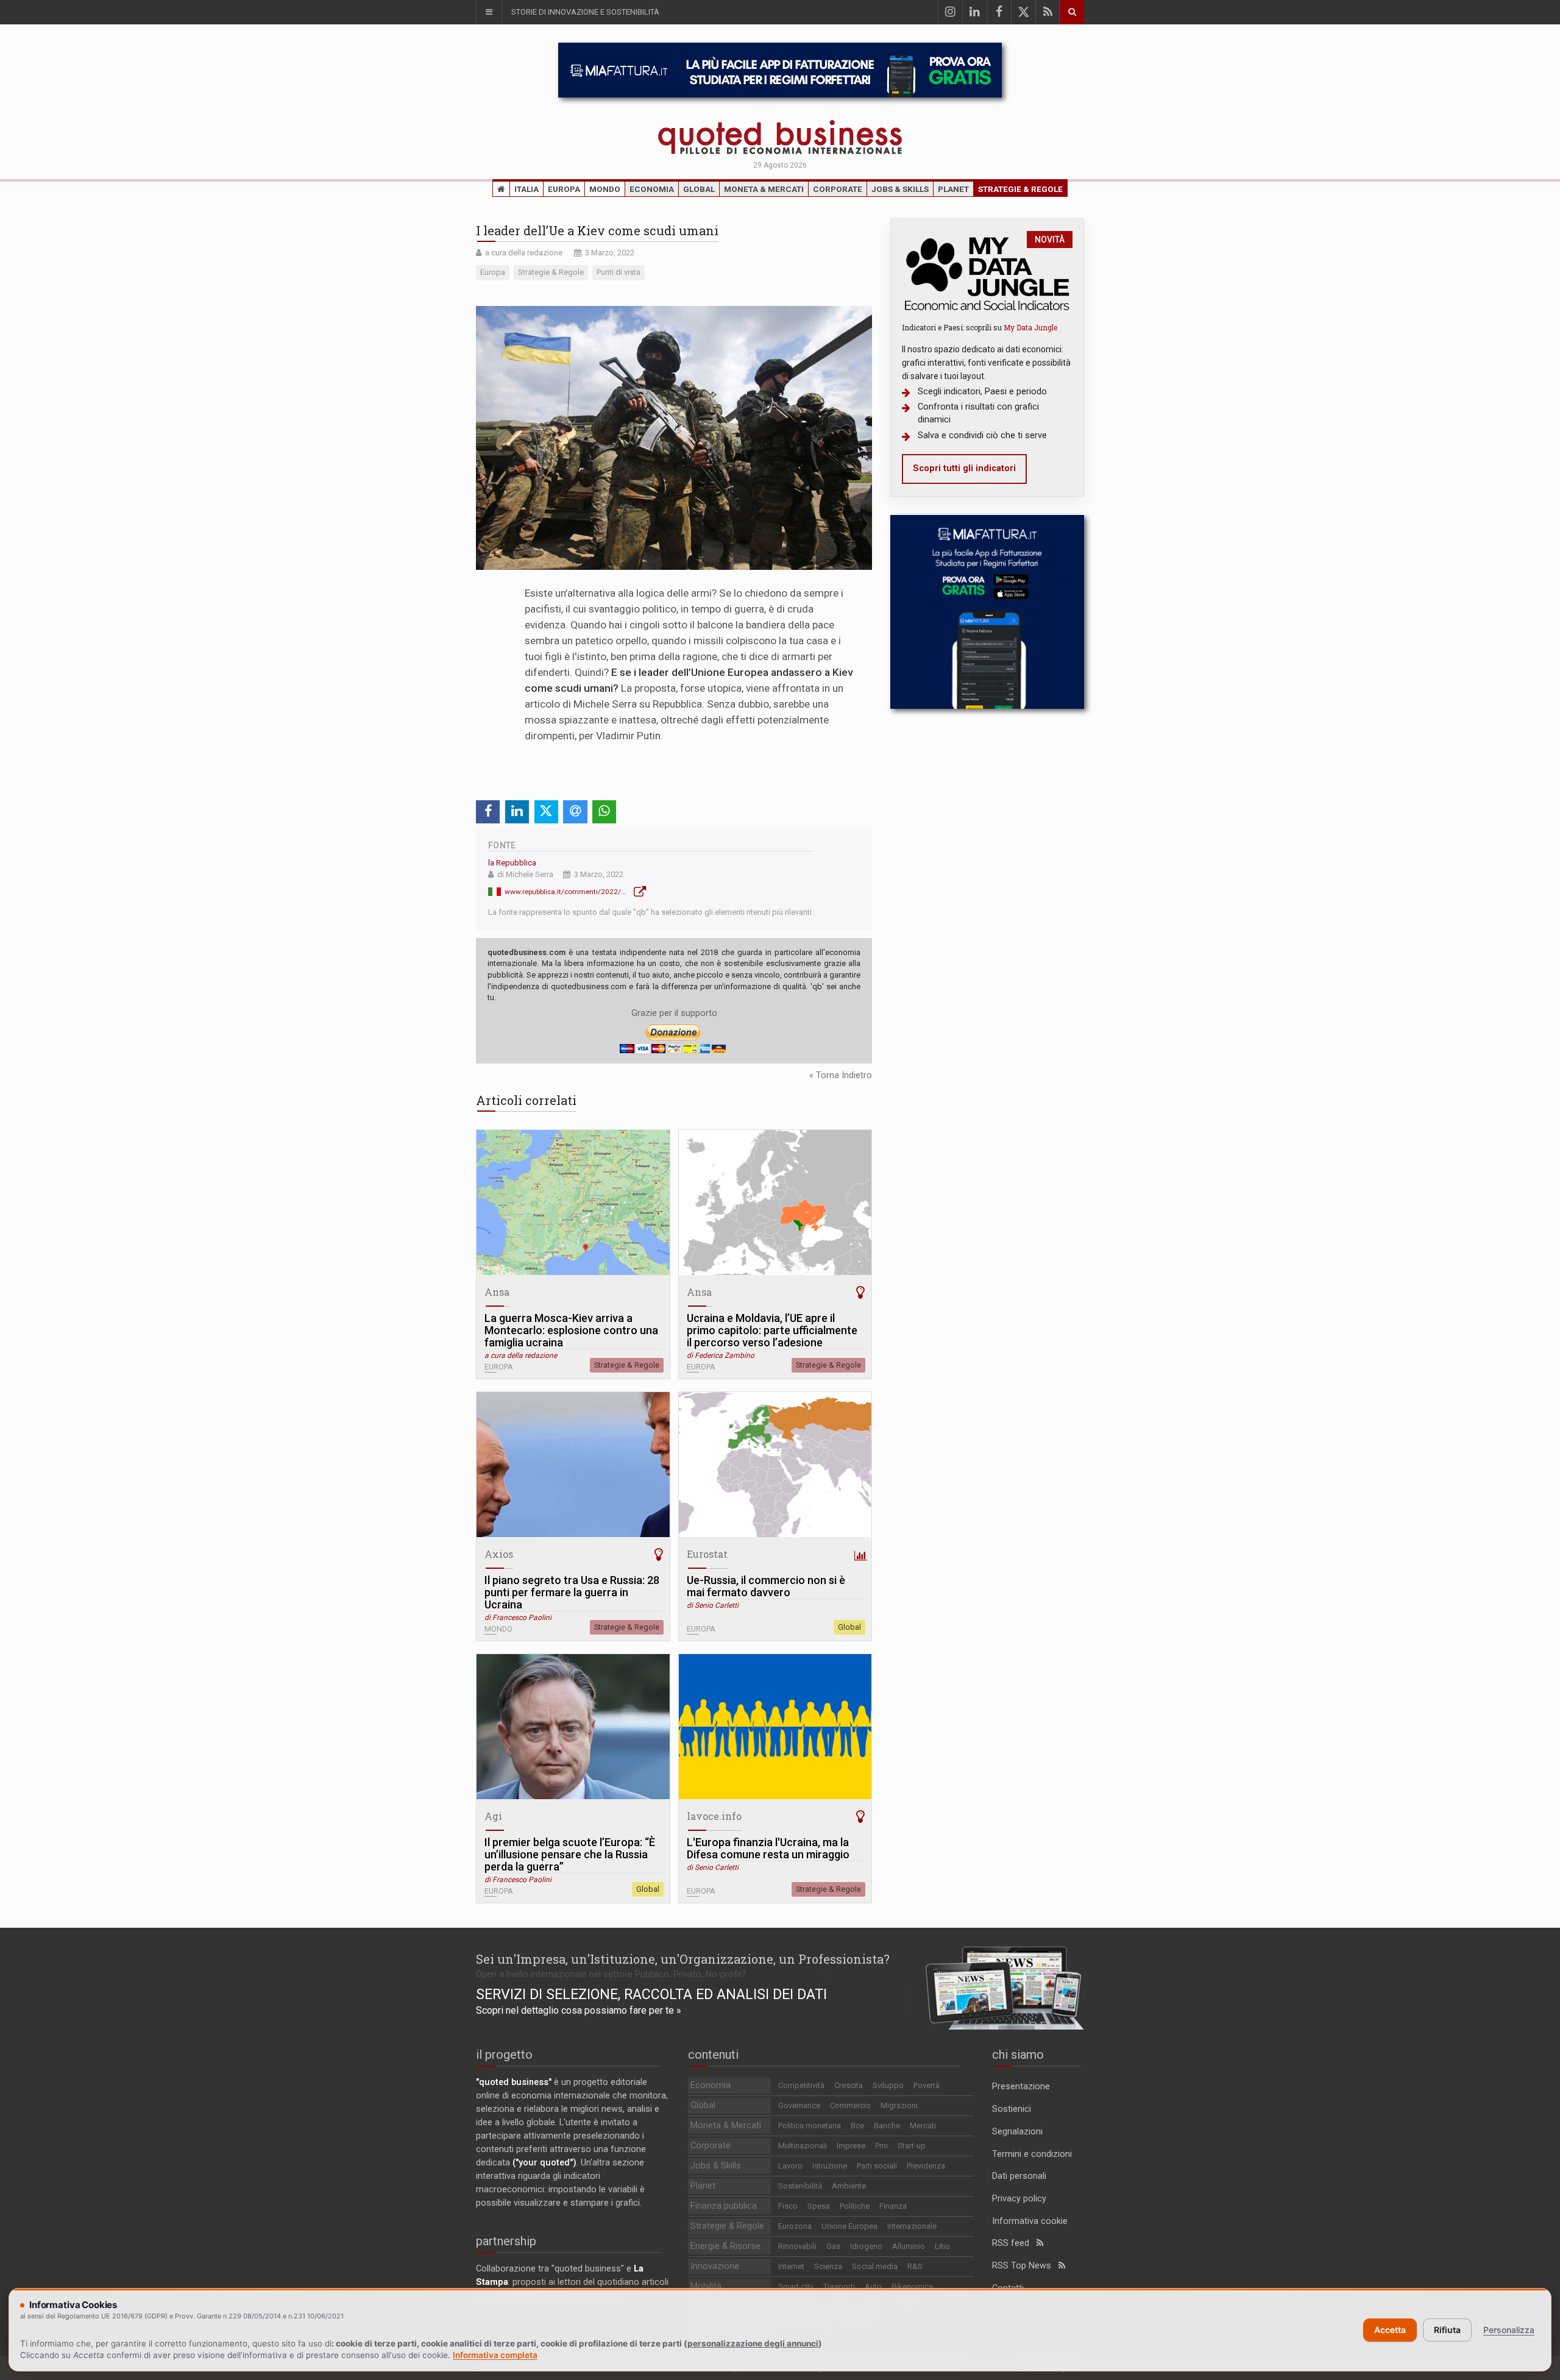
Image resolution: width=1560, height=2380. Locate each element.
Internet (791, 2266)
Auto (873, 2286)
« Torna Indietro (841, 1075)
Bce (857, 2126)
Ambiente (849, 2186)
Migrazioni (899, 2105)
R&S (915, 2266)
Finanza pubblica (724, 2206)
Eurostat (707, 1554)
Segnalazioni (1017, 2132)
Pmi (881, 2146)
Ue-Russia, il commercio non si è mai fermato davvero (766, 1586)
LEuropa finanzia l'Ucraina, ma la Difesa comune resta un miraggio (768, 1849)
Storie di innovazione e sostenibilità (585, 12)
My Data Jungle (1030, 327)
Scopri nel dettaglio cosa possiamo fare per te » (579, 2010)
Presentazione (1021, 2087)
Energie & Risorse (725, 2246)
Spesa (819, 2206)
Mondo (605, 189)
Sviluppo (888, 2085)
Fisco (788, 2206)
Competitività (801, 2085)
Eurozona (795, 2226)
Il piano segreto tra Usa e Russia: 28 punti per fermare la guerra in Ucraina (572, 1593)
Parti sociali (877, 2166)
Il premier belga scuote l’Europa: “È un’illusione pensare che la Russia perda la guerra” (570, 1855)
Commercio (850, 2105)
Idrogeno (866, 2246)
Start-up (912, 2146)
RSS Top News (1025, 2266)
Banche (887, 2126)
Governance (799, 2105)
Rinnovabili (797, 2246)
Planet (953, 189)
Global (699, 189)
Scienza (828, 2266)
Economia (652, 189)
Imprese (851, 2146)
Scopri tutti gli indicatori (964, 468)
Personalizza (1509, 2330)
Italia (526, 189)
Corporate (838, 189)
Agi (493, 1816)
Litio (942, 2246)
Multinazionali (803, 2146)
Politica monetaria (810, 2126)
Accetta (1390, 2330)
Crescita (849, 2085)
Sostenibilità (800, 2186)
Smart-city (796, 2286)
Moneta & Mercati (764, 189)
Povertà (927, 2085)
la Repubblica (512, 863)
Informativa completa (495, 2355)
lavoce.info (714, 1816)
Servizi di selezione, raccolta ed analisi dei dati (651, 1994)
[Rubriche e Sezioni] (489, 12)
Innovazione (715, 2266)
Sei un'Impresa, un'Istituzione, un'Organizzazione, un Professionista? (683, 1959)
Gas (833, 2246)
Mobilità (706, 2286)
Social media (875, 2266)
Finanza (893, 2206)
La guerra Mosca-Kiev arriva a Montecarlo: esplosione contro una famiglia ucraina (571, 1330)
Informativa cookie (1030, 2221)
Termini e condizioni (1032, 2154)
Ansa (497, 1292)
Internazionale (912, 2226)
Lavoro (790, 2166)
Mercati (923, 2126)
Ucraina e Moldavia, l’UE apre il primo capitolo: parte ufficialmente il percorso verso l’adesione (772, 1330)
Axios (499, 1554)
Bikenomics (912, 2286)
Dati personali (1019, 2176)
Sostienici (1012, 2109)
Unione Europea (849, 2226)
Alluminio (909, 2246)
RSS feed (1014, 2243)
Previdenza (926, 2166)
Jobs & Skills (900, 189)
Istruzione (830, 2166)
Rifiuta (1447, 2330)
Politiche (855, 2206)
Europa (564, 189)
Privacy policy (1019, 2199)
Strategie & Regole (1020, 189)
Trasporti (839, 2286)
